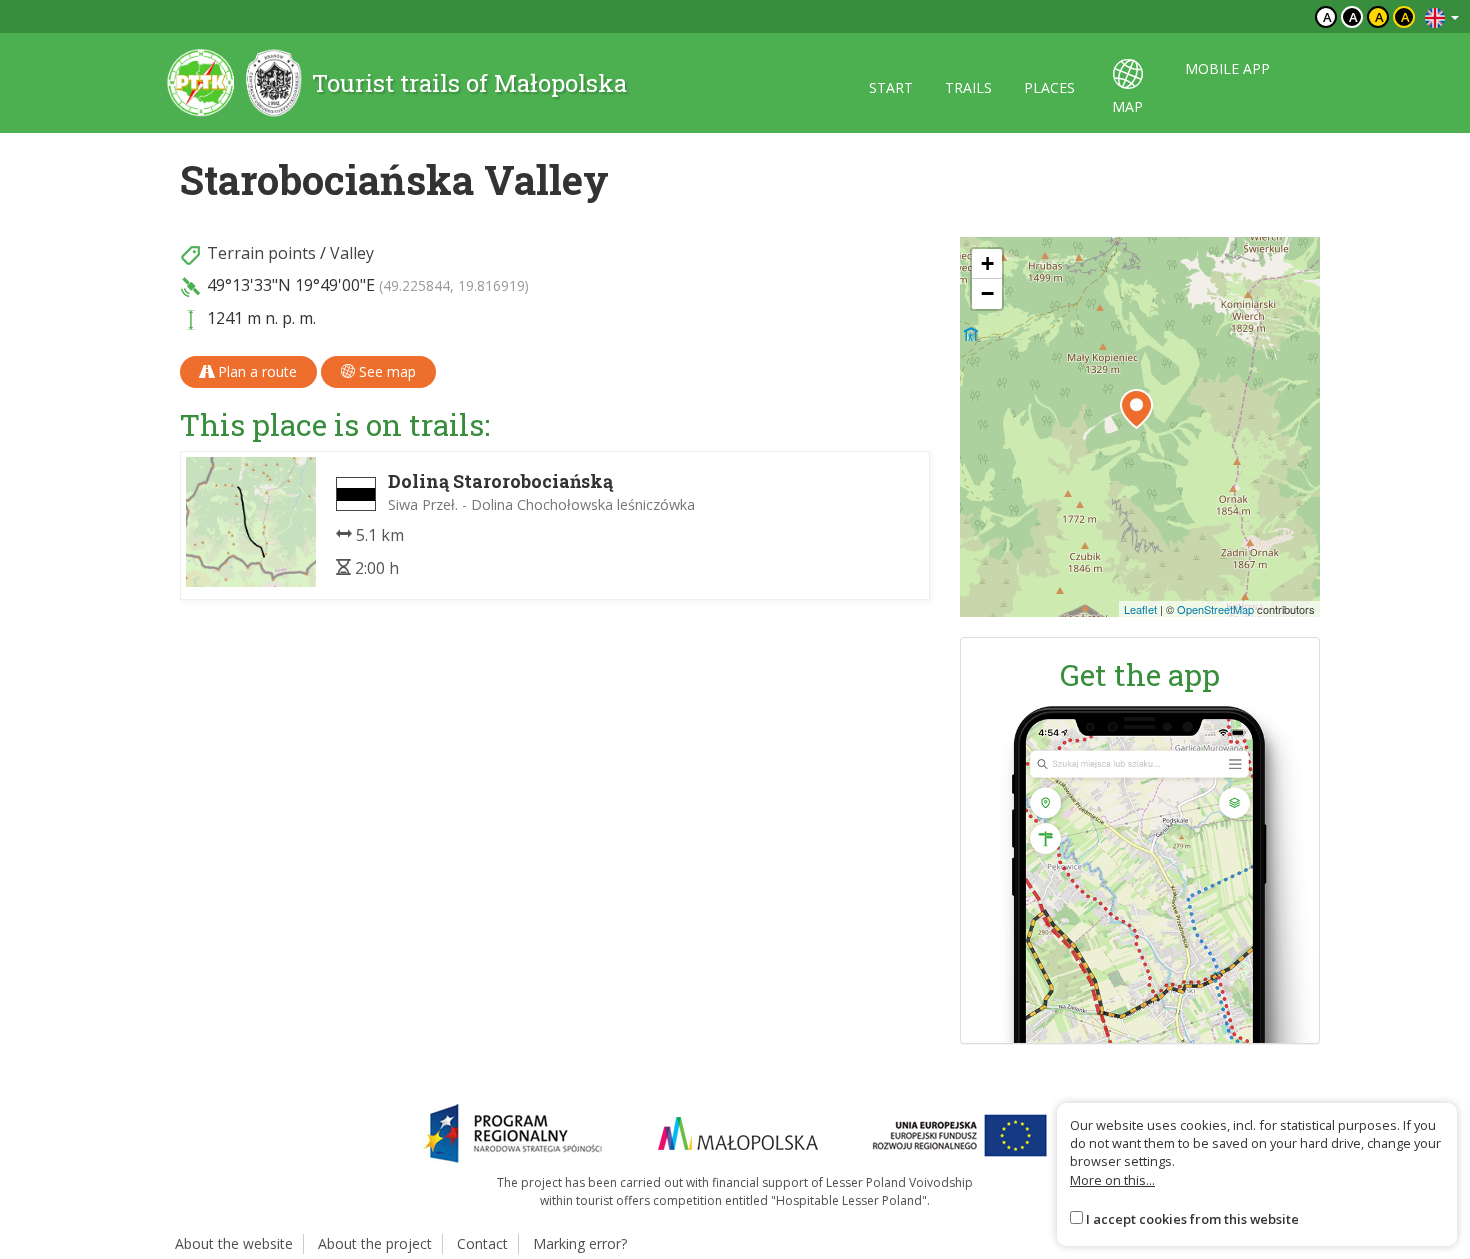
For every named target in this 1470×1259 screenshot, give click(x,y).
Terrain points (261, 253)
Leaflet (1140, 609)
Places (1049, 87)
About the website (234, 1243)
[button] (1136, 409)
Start (891, 87)
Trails (968, 87)
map (1127, 106)
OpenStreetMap (1215, 609)
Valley (352, 253)
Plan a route (255, 371)
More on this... (1112, 1180)
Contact (482, 1243)
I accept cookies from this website (1192, 1219)
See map (385, 371)
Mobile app (1227, 68)
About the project (375, 1243)
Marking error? (580, 1243)
